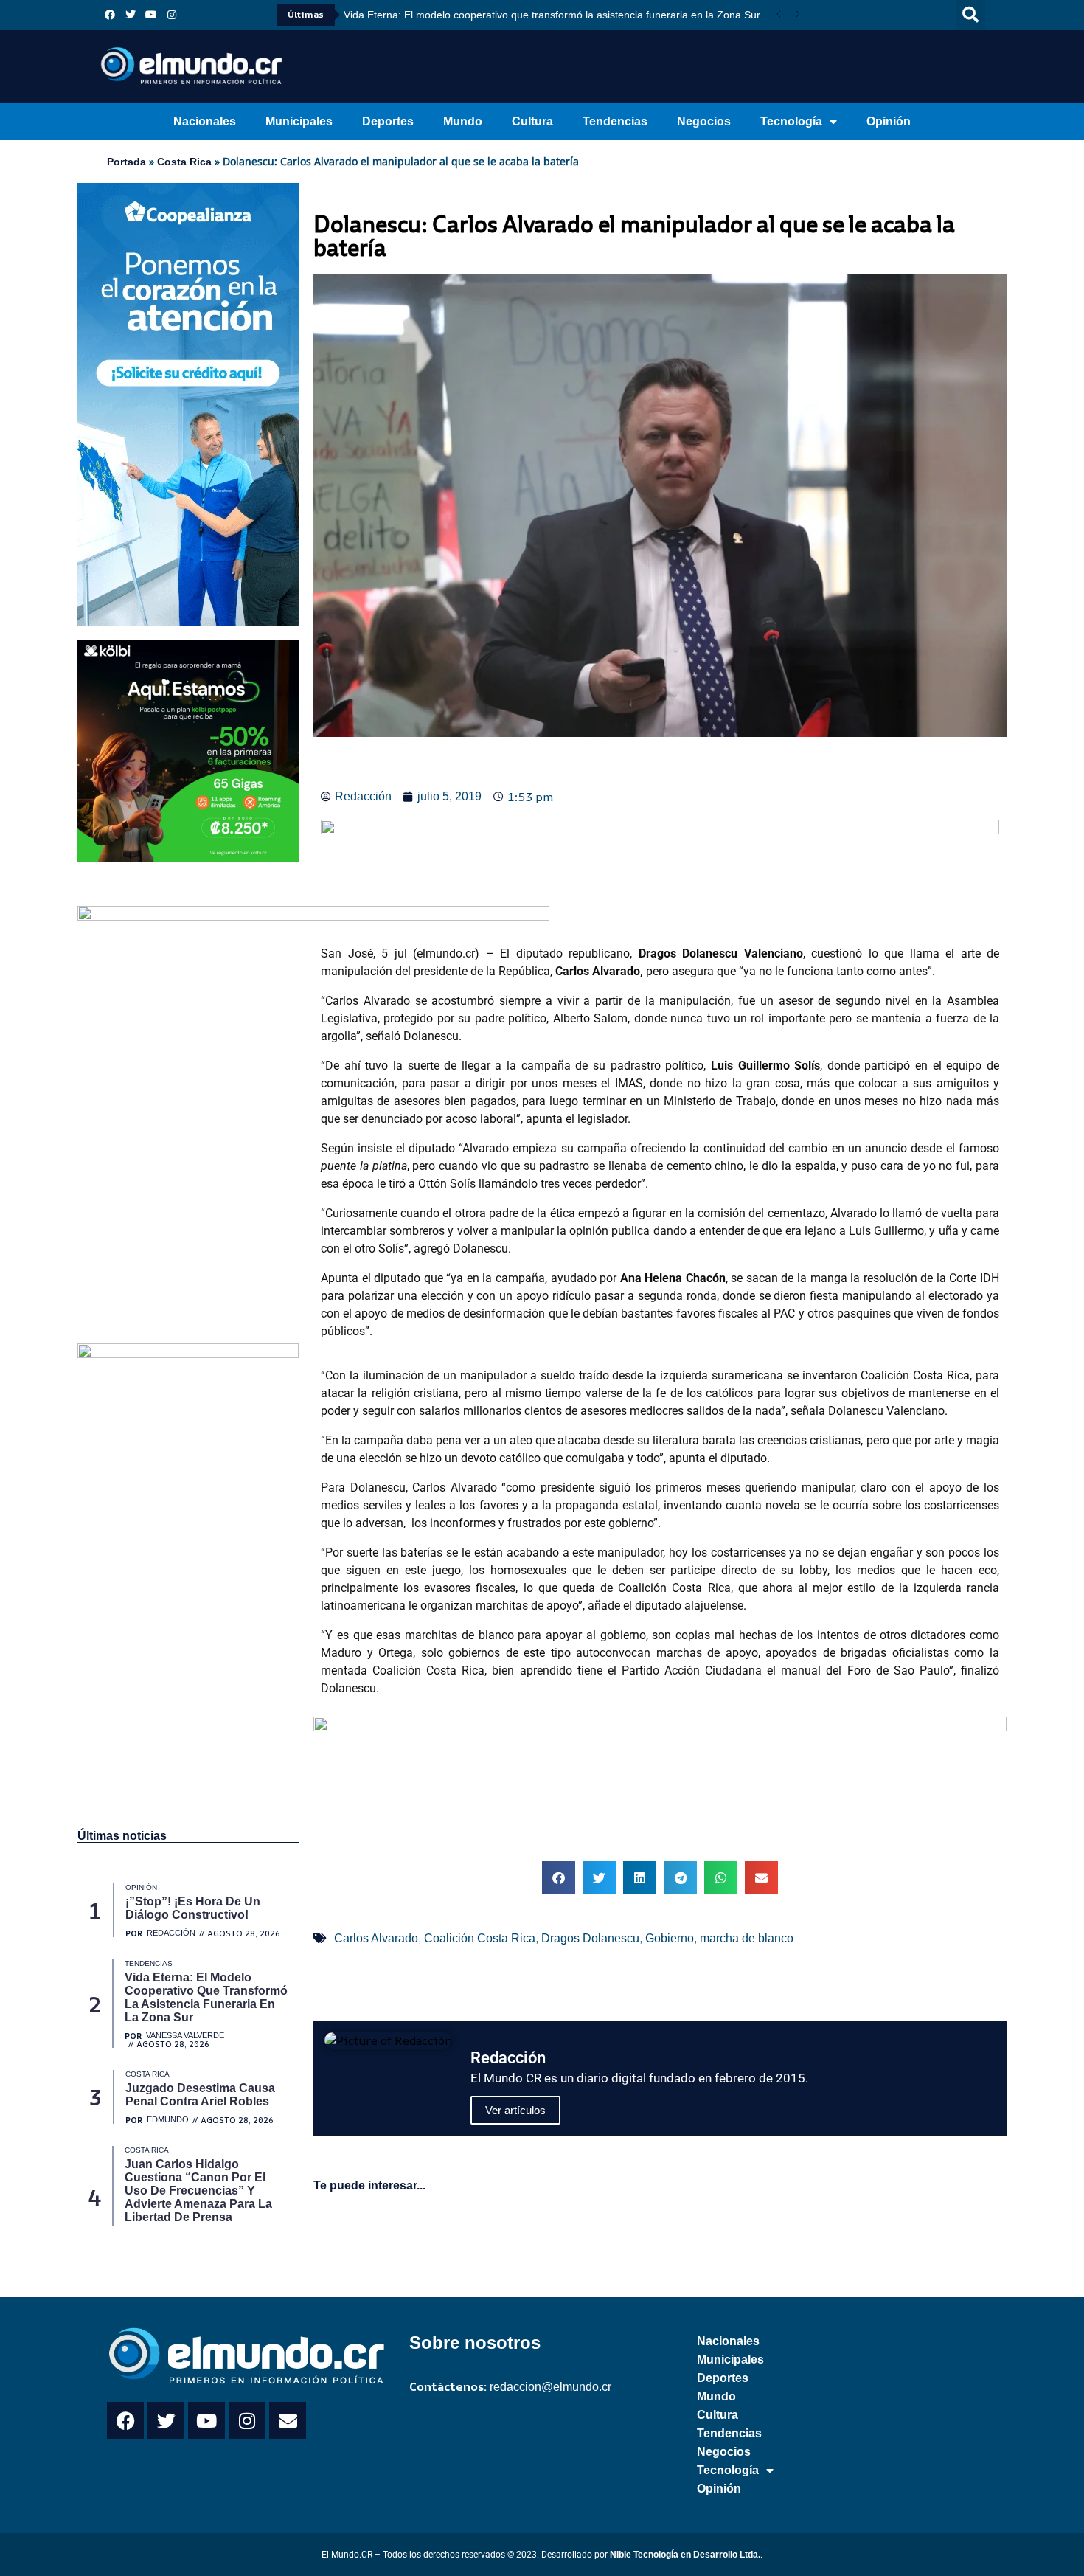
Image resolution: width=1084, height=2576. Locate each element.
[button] (970, 15)
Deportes (388, 121)
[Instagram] (172, 15)
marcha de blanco (747, 1938)
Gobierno (670, 1938)
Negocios (704, 121)
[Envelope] (288, 2420)
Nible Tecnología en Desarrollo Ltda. (685, 2555)
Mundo (463, 121)
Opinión (889, 121)
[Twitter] (131, 15)
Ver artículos (515, 2110)
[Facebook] (110, 15)
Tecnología (791, 121)
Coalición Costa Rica (480, 1938)
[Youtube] (151, 15)
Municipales (299, 121)
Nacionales (205, 121)
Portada (126, 162)
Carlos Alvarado (376, 1938)
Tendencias (615, 121)
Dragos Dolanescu (590, 1938)
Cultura (532, 121)
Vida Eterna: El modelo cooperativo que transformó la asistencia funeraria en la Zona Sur (552, 15)
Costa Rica (184, 162)
